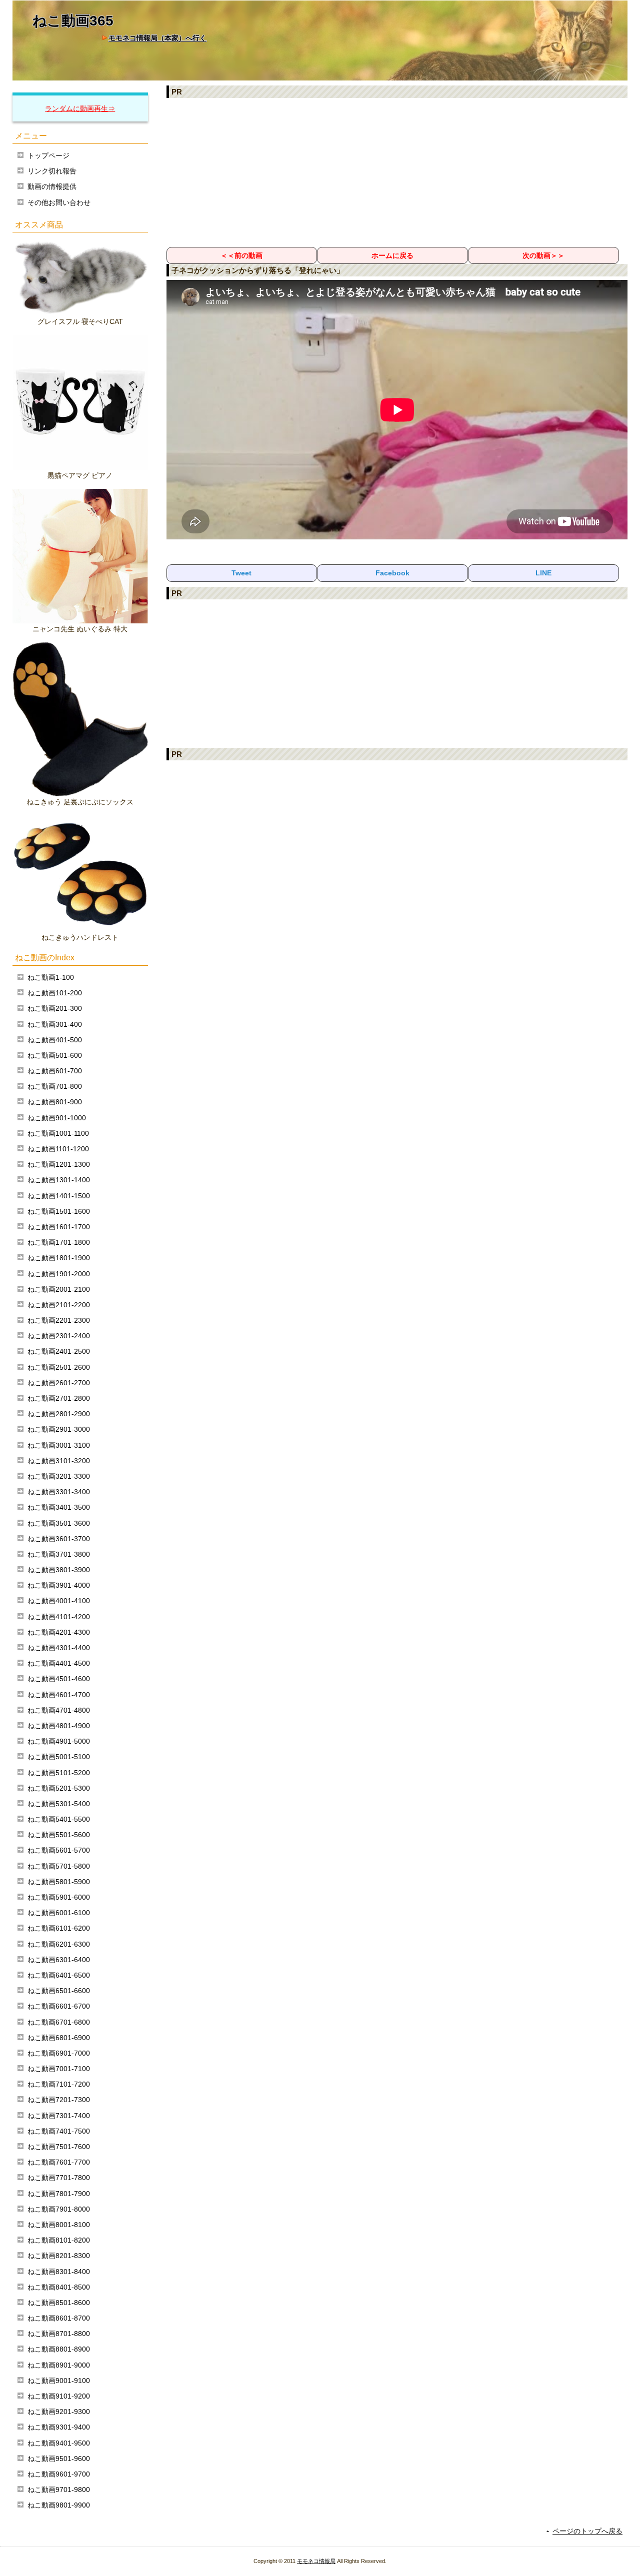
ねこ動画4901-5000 (59, 1741)
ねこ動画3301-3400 (59, 1492)
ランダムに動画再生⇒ (80, 108)
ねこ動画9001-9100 (59, 2381)
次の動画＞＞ (543, 255)
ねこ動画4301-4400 (59, 1648)
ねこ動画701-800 (55, 1086)
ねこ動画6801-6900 (59, 2038)
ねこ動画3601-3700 (59, 1539)
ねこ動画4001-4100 (59, 1601)
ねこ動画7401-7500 (59, 2131)
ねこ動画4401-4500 (59, 1663)
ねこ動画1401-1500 (59, 1196)
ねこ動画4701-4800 (59, 1710)
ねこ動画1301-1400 (59, 1180)
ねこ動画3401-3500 (59, 1507)
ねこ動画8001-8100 (59, 2225)
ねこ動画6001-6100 (59, 1913)
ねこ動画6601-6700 (59, 2006)
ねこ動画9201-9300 (59, 2412)
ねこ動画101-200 (55, 993)
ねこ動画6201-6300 (59, 1944)
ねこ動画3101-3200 (59, 1461)
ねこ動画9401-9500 (59, 2443)
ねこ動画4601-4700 (59, 1695)
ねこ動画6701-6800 (59, 2022)
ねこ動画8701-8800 (59, 2334)
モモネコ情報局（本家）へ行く (157, 38)
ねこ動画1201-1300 (59, 1164)
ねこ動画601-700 (55, 1071)
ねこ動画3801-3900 (59, 1570)
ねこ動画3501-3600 (59, 1523)
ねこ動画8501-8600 (59, 2303)
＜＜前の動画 (241, 255)
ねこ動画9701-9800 (59, 2490)
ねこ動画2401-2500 (59, 1351)
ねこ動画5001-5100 (59, 1757)
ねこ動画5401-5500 (59, 1819)
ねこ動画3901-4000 (59, 1585)
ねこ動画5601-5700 (59, 1850)
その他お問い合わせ (59, 202)
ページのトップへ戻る (587, 2531)
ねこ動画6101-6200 (59, 1928)
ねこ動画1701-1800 (59, 1242)
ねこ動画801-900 (55, 1102)
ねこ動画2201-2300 (59, 1320)
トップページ (48, 155)
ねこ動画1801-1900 (59, 1258)
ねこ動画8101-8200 (59, 2240)
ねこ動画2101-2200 (59, 1305)
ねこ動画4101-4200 (59, 1617)
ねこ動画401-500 (55, 1040)
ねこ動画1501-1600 (59, 1211)
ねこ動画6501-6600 (59, 1991)
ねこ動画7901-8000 (59, 2209)
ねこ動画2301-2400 (59, 1336)
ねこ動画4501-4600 (59, 1679)
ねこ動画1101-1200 (58, 1149)
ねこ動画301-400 (55, 1024)
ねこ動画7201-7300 (59, 2100)
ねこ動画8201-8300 (59, 2256)
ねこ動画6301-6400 (59, 1960)
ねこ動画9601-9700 (59, 2474)
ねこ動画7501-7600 (59, 2147)
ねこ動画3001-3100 (59, 1445)
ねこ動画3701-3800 (59, 1554)
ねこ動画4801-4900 (59, 1726)
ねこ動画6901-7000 (59, 2053)
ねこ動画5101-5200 (59, 1773)
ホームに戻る (392, 255)
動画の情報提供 (52, 186)
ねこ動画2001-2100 (59, 1289)
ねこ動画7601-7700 (59, 2162)
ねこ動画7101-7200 (59, 2084)
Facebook (392, 573)
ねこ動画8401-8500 (59, 2287)
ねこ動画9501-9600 (59, 2459)
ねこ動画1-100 (51, 977)
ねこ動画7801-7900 (59, 2194)
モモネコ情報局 (316, 2561)
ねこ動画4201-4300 (59, 1632)
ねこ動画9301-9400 (59, 2427)
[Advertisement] (397, 172)
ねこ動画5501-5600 (59, 1835)
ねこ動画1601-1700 (59, 1227)
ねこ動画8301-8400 (59, 2272)
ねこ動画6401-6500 (59, 1975)
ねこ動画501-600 (55, 1055)
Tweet (241, 573)
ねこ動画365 (73, 21)
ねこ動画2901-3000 (59, 1429)
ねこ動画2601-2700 (59, 1383)
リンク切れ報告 (52, 171)
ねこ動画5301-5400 (59, 1804)
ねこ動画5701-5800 (59, 1866)
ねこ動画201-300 (55, 1008)
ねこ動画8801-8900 (59, 2349)
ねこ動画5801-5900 (59, 1882)
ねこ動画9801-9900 (59, 2505)
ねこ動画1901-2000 (59, 1274)
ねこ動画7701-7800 (59, 2178)
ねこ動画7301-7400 (59, 2116)
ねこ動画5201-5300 (59, 1788)
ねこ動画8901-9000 (59, 2365)
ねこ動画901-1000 (57, 1118)
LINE (543, 573)
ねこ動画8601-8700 (59, 2318)
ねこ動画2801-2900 (59, 1414)
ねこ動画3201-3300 (59, 1476)
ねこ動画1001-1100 (58, 1133)
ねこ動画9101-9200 (59, 2396)
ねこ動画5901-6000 (59, 1897)
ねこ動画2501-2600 (59, 1367)
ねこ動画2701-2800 (59, 1398)
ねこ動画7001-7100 (59, 2069)
